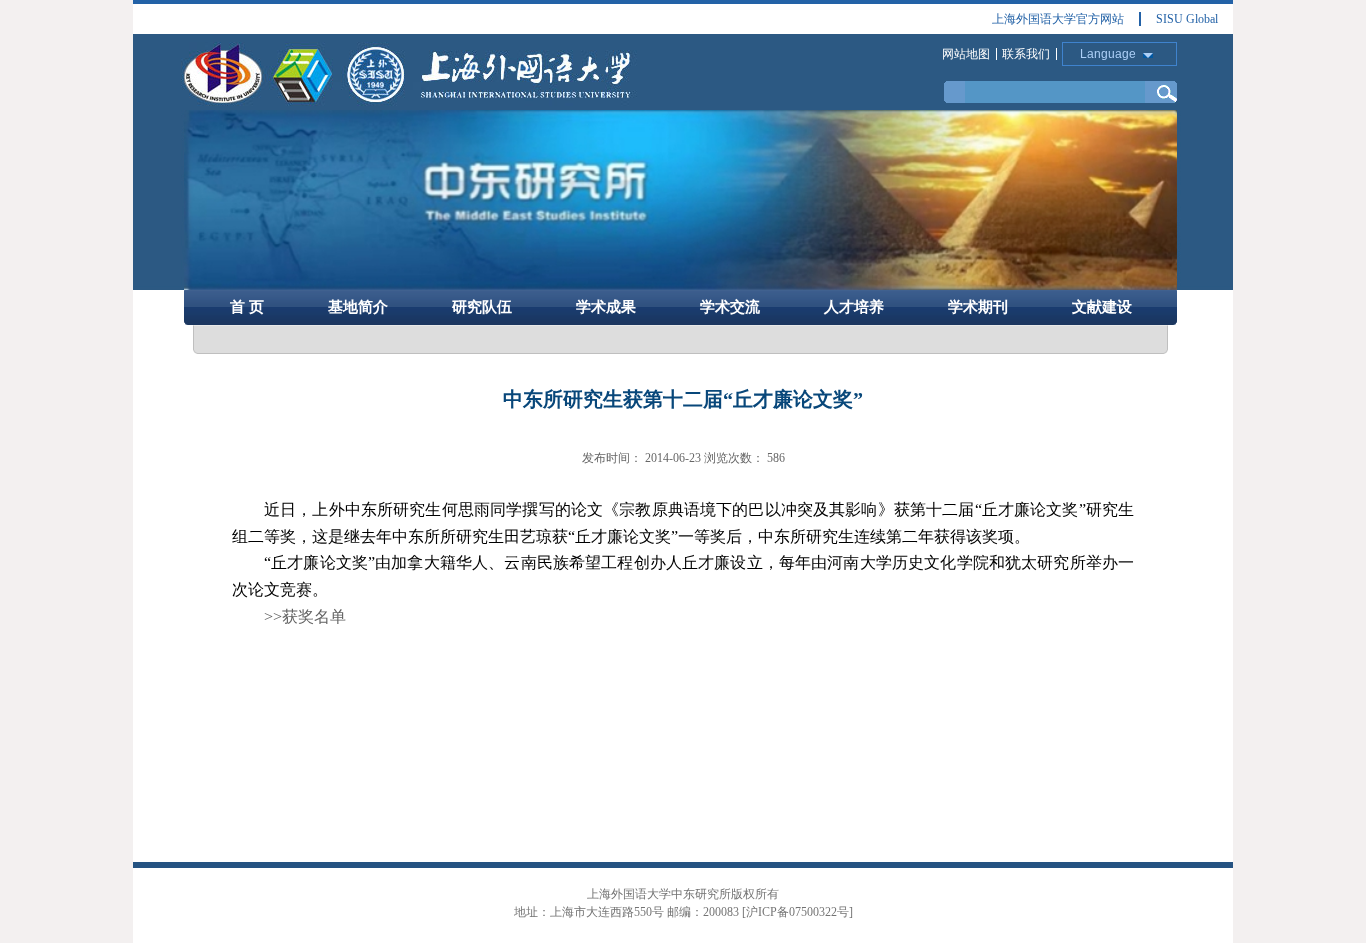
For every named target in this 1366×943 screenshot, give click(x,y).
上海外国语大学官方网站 (1058, 19)
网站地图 (966, 54)
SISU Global (1187, 19)
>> (305, 616)
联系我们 (1026, 54)
